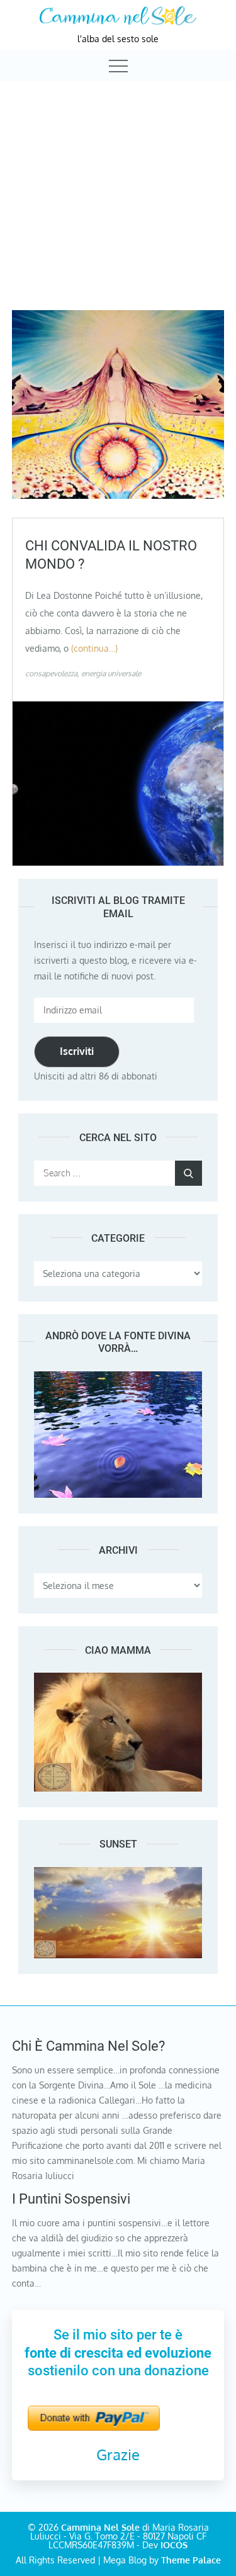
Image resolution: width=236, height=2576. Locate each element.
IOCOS (174, 2545)
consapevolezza (51, 673)
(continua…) (94, 648)
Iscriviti (77, 1051)
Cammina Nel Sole (100, 2527)
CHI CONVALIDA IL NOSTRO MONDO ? (111, 555)
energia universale (111, 673)
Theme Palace (191, 2560)
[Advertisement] (118, 184)
